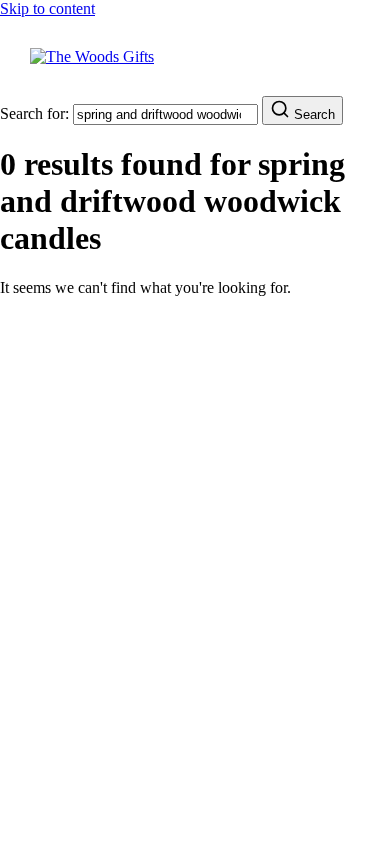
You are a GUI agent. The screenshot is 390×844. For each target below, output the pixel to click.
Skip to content (47, 8)
